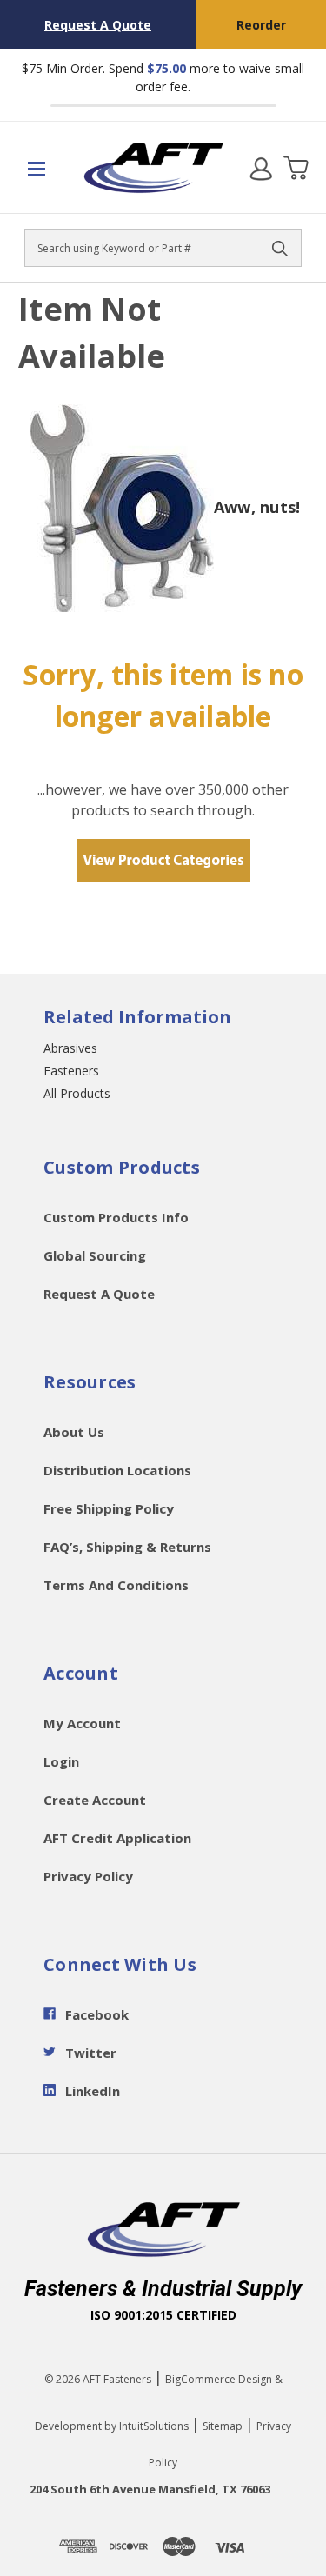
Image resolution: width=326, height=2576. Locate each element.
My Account (82, 1723)
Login (61, 1761)
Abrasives (70, 1048)
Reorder (261, 25)
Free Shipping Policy (109, 1508)
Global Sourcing (95, 1255)
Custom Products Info (116, 1217)
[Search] (280, 248)
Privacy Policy (88, 1876)
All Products (77, 1093)
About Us (74, 1432)
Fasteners (71, 1071)
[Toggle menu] (42, 168)
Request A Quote (98, 25)
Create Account (95, 1800)
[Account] (261, 168)
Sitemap (223, 2426)
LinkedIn (93, 2091)
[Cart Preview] (296, 168)
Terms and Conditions (116, 1585)
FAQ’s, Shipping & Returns (127, 1547)
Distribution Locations (117, 1470)
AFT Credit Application (117, 1838)
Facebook (97, 2014)
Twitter (91, 2053)
